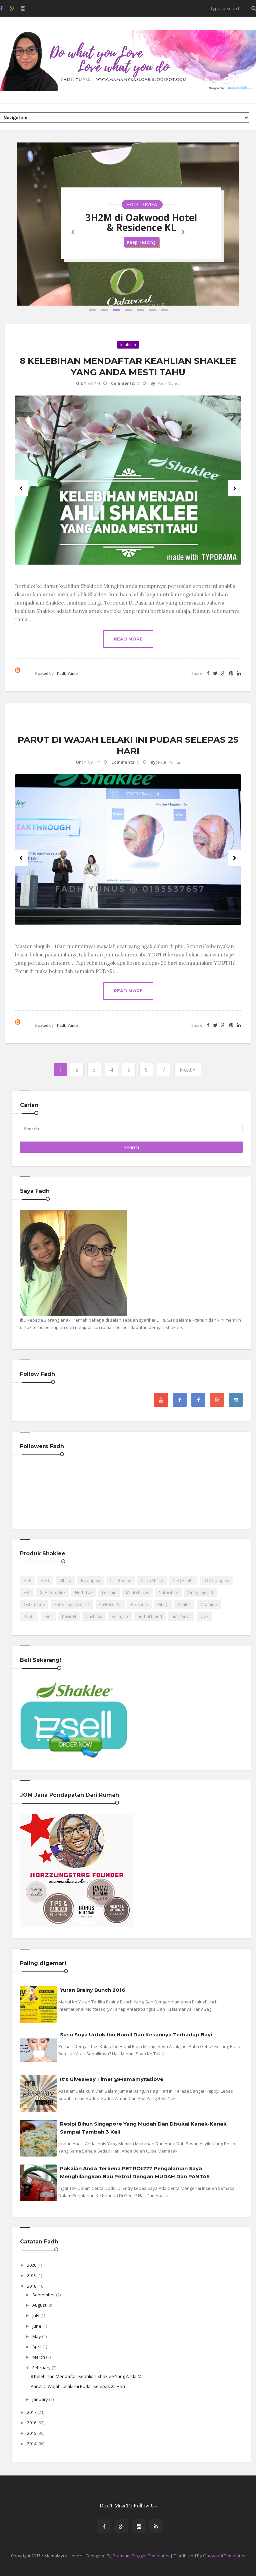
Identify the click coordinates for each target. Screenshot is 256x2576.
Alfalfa (65, 1580)
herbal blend (150, 1616)
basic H (69, 1616)
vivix (204, 1616)
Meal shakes (137, 1592)
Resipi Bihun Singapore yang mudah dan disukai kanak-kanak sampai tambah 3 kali (143, 2128)
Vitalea (184, 1604)
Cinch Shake (152, 1580)
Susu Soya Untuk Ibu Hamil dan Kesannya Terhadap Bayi (136, 2035)
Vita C (163, 1604)
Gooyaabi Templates (224, 2556)
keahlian (128, 345)
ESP (27, 1592)
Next (235, 488)
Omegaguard (200, 1592)
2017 (32, 2412)
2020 (32, 2265)
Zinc (48, 1616)
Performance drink (72, 1604)
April (37, 2347)
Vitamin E (209, 1604)
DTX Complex (216, 1580)
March (39, 2357)
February (42, 2368)
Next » (188, 1070)
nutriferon (181, 1616)
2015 (32, 2433)
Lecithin (109, 1592)
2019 (32, 2275)
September (44, 2295)
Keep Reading (141, 242)
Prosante (139, 1604)
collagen (120, 1616)
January (41, 2399)
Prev (21, 488)
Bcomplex (90, 1580)
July (36, 2315)
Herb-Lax (84, 1592)
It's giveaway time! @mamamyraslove (112, 2079)
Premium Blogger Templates (141, 2556)
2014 (32, 2444)
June (37, 2326)
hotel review (142, 205)
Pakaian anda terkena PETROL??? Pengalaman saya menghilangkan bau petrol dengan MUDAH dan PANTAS (135, 2172)
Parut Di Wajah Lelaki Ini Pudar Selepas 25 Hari (78, 2386)
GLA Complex (52, 1592)
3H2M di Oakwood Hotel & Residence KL (141, 222)
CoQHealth (183, 1580)
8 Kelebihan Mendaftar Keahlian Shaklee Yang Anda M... (87, 2376)
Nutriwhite (168, 1592)
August (40, 2305)
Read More (128, 639)
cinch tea (94, 1616)
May (37, 2336)
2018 (32, 2286)
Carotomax (120, 1580)
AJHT (45, 1580)
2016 (32, 2423)
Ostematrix (34, 1604)
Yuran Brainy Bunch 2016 (93, 1990)
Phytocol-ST (110, 1604)
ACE (27, 1580)
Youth (29, 1616)
